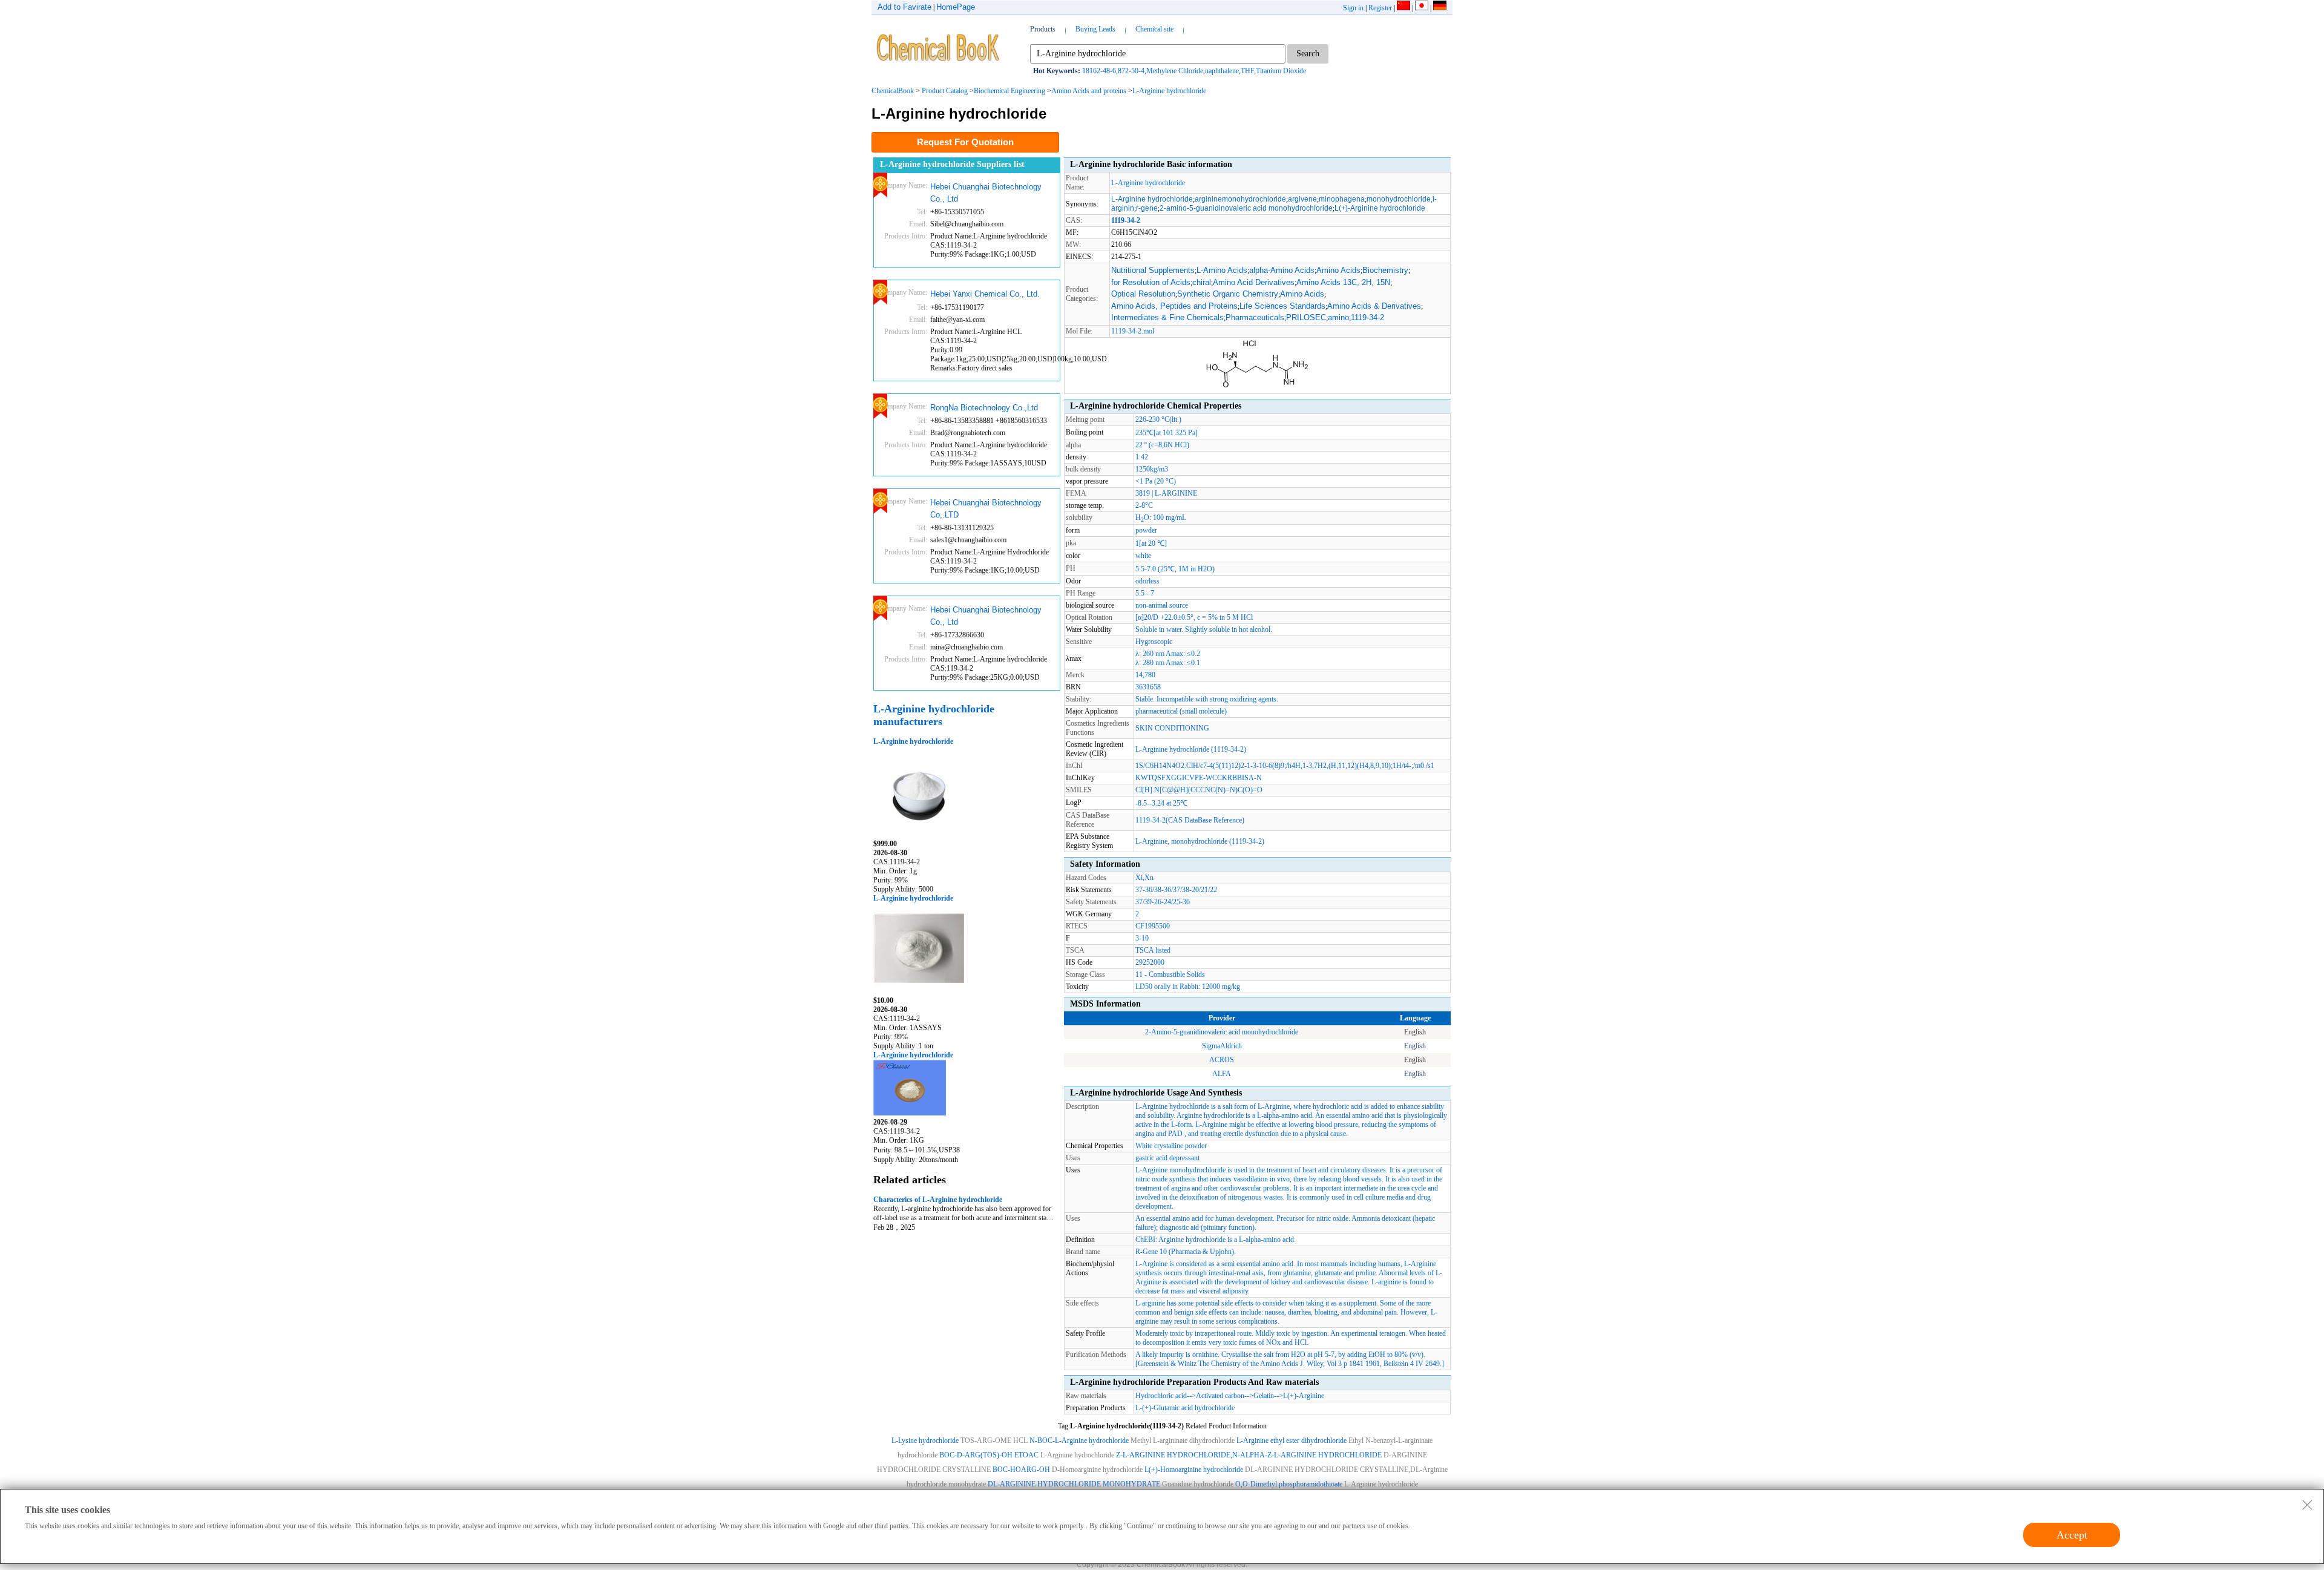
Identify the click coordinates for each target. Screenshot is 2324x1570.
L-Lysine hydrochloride (925, 1440)
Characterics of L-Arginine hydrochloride (938, 1200)
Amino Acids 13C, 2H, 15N (1343, 282)
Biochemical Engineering (1009, 91)
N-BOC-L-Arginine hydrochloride (1079, 1440)
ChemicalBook (893, 91)
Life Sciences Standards (1282, 306)
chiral (1202, 282)
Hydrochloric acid (1161, 1396)
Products (1043, 29)
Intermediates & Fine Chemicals (1167, 317)
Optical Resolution (1143, 294)
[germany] (1440, 8)
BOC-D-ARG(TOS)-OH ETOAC (989, 1455)
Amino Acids (1338, 270)
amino (1338, 317)
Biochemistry (1385, 270)
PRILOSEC (1306, 317)
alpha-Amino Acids (1282, 270)
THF (1247, 71)
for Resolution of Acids (1151, 282)
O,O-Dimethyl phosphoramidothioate (1290, 1484)
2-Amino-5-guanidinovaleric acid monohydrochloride (1222, 1032)
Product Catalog (945, 91)
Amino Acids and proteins (1089, 91)
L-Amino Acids (1222, 270)
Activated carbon (1220, 1396)
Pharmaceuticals (1255, 317)
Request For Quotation (965, 142)
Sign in (1353, 8)
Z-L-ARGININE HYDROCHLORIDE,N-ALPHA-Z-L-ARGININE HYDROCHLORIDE (1249, 1455)
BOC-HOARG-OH (1021, 1470)
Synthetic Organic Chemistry (1228, 294)
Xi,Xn (1144, 878)
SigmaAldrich (1222, 1046)
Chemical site (1154, 29)
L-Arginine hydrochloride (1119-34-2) (1191, 749)
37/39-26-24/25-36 (1163, 902)
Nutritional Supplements (1153, 270)
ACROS (1222, 1060)
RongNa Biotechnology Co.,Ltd (984, 408)
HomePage (956, 7)
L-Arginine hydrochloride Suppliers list (952, 164)
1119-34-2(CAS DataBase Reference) (1190, 820)
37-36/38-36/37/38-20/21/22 (1176, 890)
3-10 (1142, 938)
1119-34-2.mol (1133, 331)
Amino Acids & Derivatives (1374, 306)
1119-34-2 (1367, 317)
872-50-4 (1131, 71)
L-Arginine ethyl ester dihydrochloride (1292, 1440)
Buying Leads (1095, 29)
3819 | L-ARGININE (1166, 493)
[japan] (1422, 8)
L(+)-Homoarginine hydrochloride (1194, 1470)
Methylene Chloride (1175, 71)
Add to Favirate (904, 7)
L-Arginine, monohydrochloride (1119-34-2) (1200, 841)
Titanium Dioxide (1281, 71)
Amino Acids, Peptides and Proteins (1174, 306)
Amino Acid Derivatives (1254, 282)
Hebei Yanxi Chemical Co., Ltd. (985, 294)
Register (1380, 8)
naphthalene (1222, 71)
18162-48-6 (1099, 71)
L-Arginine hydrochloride (1169, 91)
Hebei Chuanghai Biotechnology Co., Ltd (986, 193)
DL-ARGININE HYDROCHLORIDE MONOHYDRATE (1074, 1484)
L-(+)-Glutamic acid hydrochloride (1185, 1408)
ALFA (1222, 1074)
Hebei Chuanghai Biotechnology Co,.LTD (986, 509)
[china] (1403, 8)
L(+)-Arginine (1304, 1396)
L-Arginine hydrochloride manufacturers (934, 715)
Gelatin (1264, 1396)
